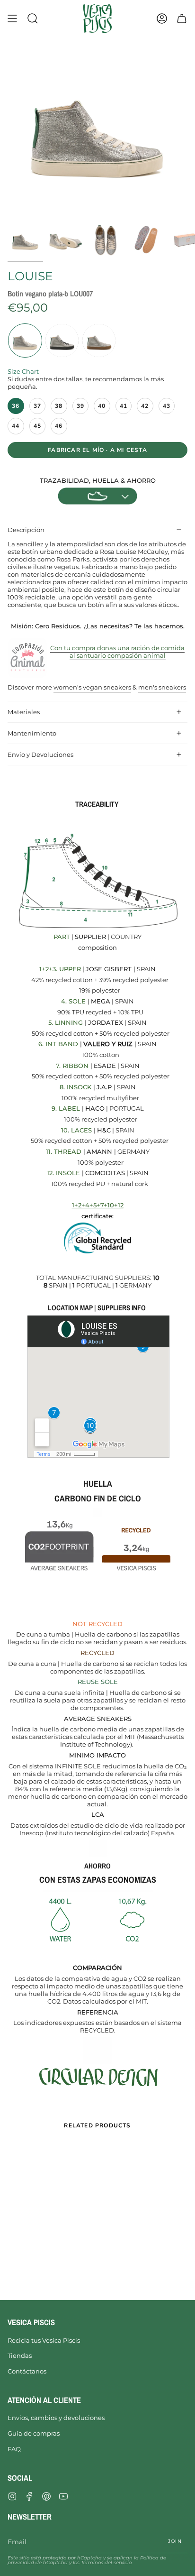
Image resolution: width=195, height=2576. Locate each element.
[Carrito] (182, 18)
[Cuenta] (162, 18)
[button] (33, 18)
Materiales (24, 712)
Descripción (26, 530)
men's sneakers (162, 687)
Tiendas (20, 2355)
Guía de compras (34, 2433)
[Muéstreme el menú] (12, 18)
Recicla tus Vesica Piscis (44, 2340)
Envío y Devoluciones (40, 754)
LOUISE (30, 276)
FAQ (14, 2449)
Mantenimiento (32, 733)
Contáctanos (27, 2371)
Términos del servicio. (107, 2562)
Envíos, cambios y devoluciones (56, 2418)
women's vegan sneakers (92, 687)
